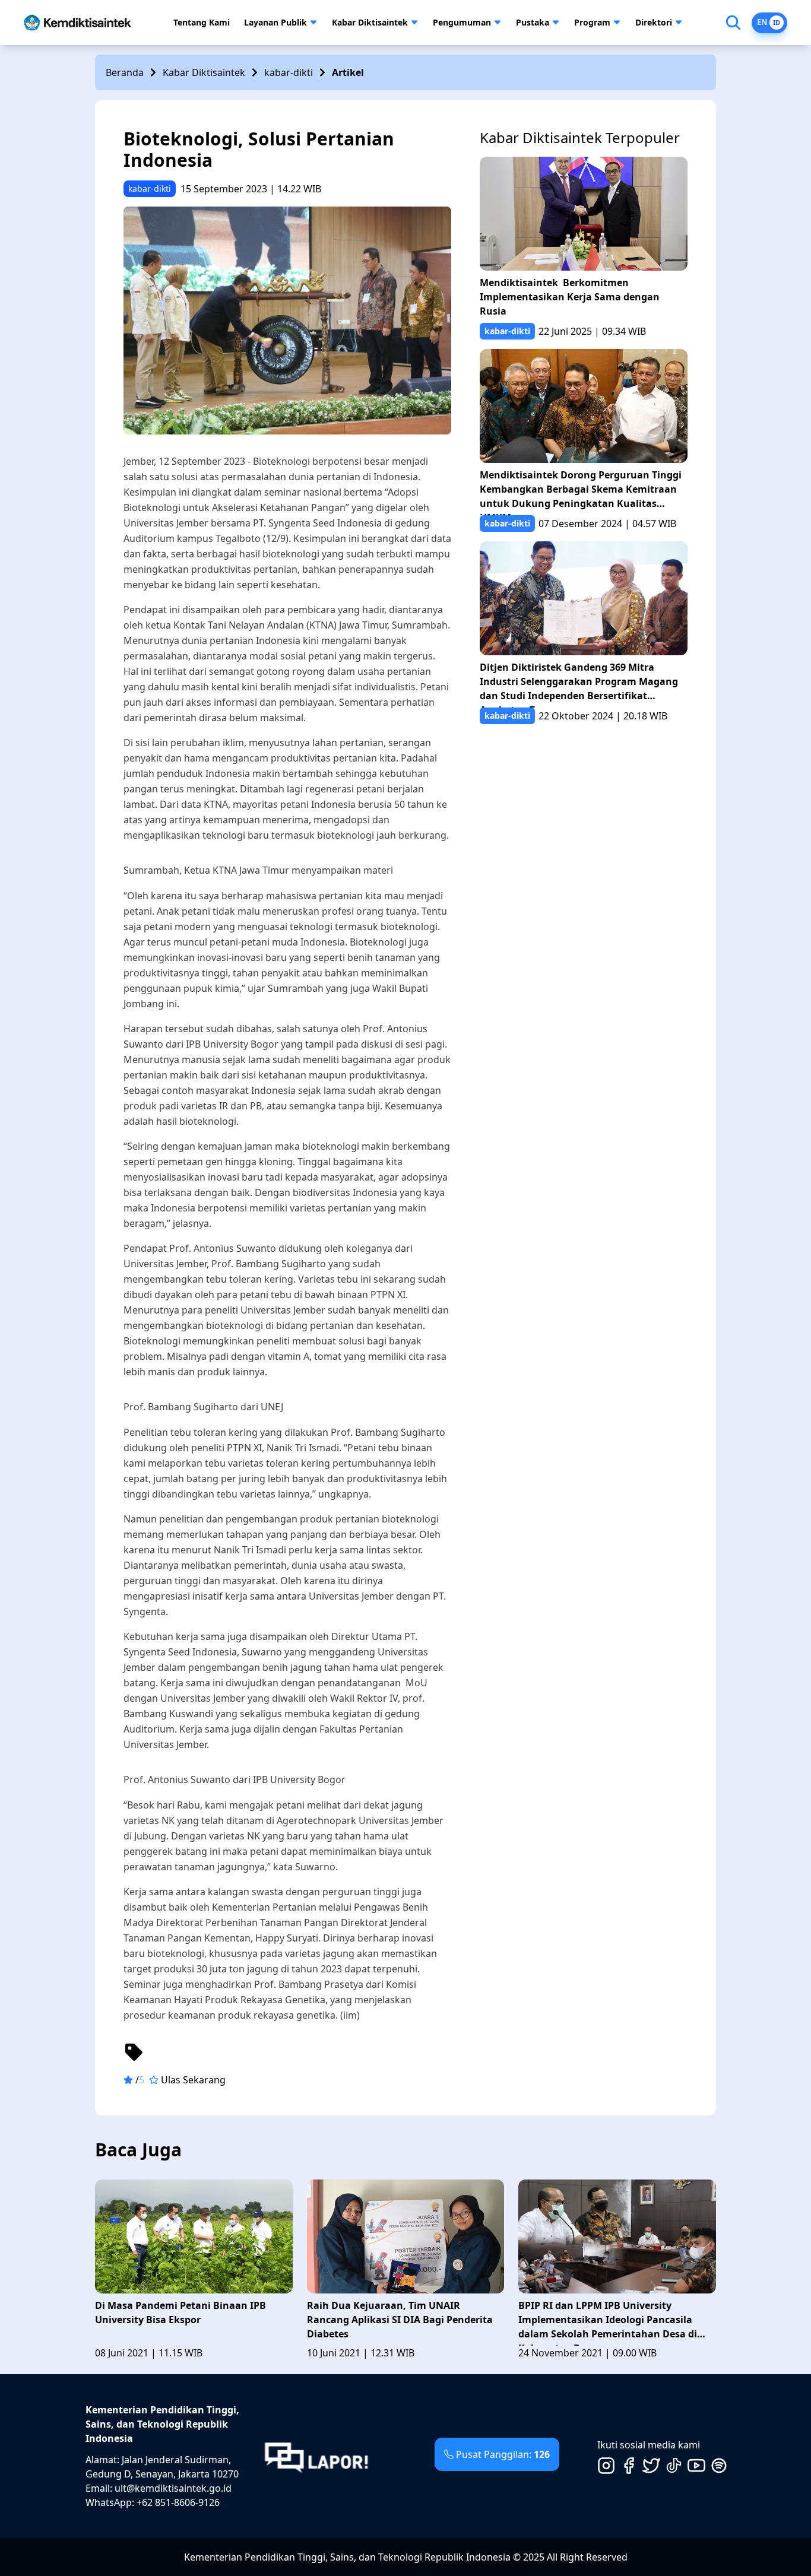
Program (592, 22)
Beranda (125, 72)
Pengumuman (462, 22)
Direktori (654, 22)
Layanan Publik (275, 22)
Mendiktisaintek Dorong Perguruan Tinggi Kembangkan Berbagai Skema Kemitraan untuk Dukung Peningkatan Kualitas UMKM (581, 492)
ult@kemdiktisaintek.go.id (173, 2488)
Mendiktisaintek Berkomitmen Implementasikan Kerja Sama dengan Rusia (570, 297)
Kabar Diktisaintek (370, 22)
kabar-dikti (289, 72)
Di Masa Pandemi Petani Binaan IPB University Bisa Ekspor (180, 2312)
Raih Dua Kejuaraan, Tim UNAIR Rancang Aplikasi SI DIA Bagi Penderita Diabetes (400, 2320)
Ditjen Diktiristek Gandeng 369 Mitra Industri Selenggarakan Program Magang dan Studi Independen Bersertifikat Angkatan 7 (579, 684)
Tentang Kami (202, 22)
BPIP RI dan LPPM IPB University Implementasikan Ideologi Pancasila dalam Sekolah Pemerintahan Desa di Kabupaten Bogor (608, 2322)
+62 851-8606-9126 (178, 2502)
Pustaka (533, 22)
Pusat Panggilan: (503, 2454)
